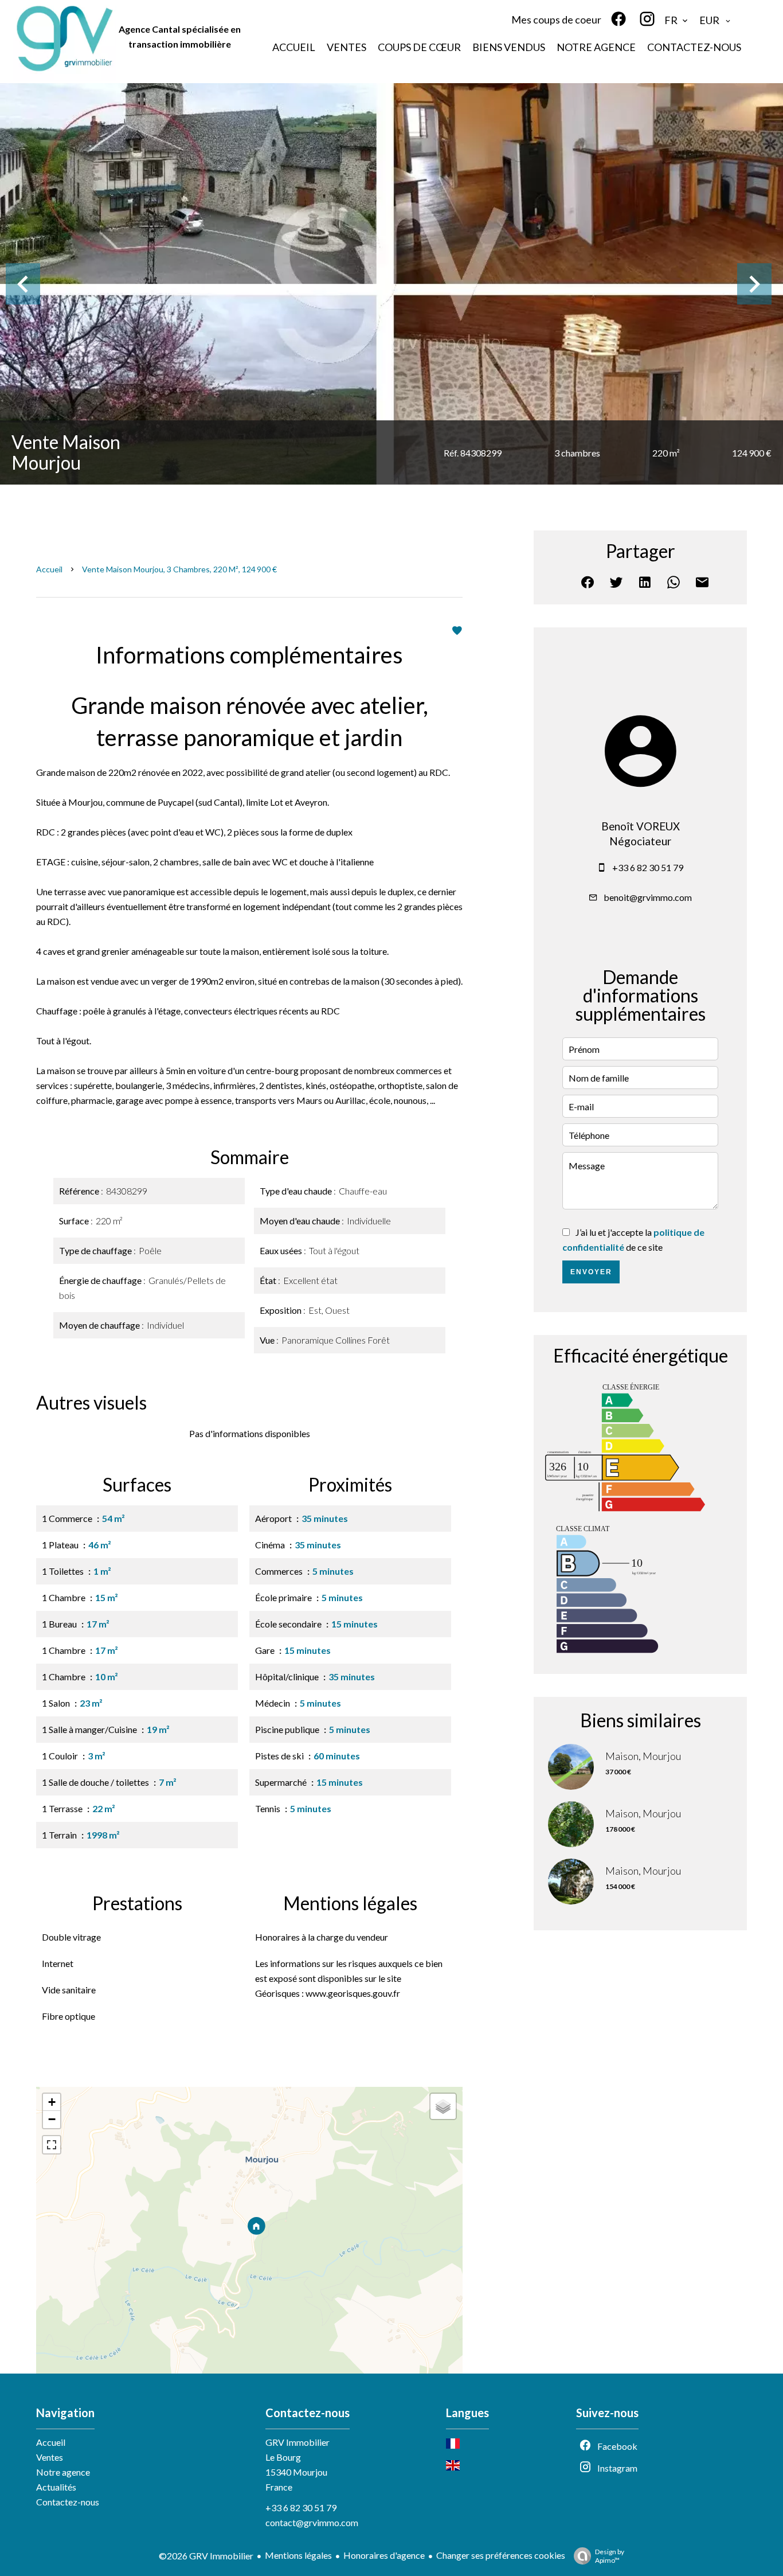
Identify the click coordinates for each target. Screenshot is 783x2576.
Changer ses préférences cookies (501, 2555)
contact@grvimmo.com (312, 2522)
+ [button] (52, 2102)
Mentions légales (298, 2555)
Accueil (49, 569)
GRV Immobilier (297, 2442)
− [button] (52, 2119)
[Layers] (443, 2106)
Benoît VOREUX (641, 826)
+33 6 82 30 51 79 (648, 867)
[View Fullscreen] (52, 2145)
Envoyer (591, 1272)
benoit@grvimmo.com (648, 897)
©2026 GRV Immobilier (206, 2556)
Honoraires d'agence (384, 2555)
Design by (610, 2556)
